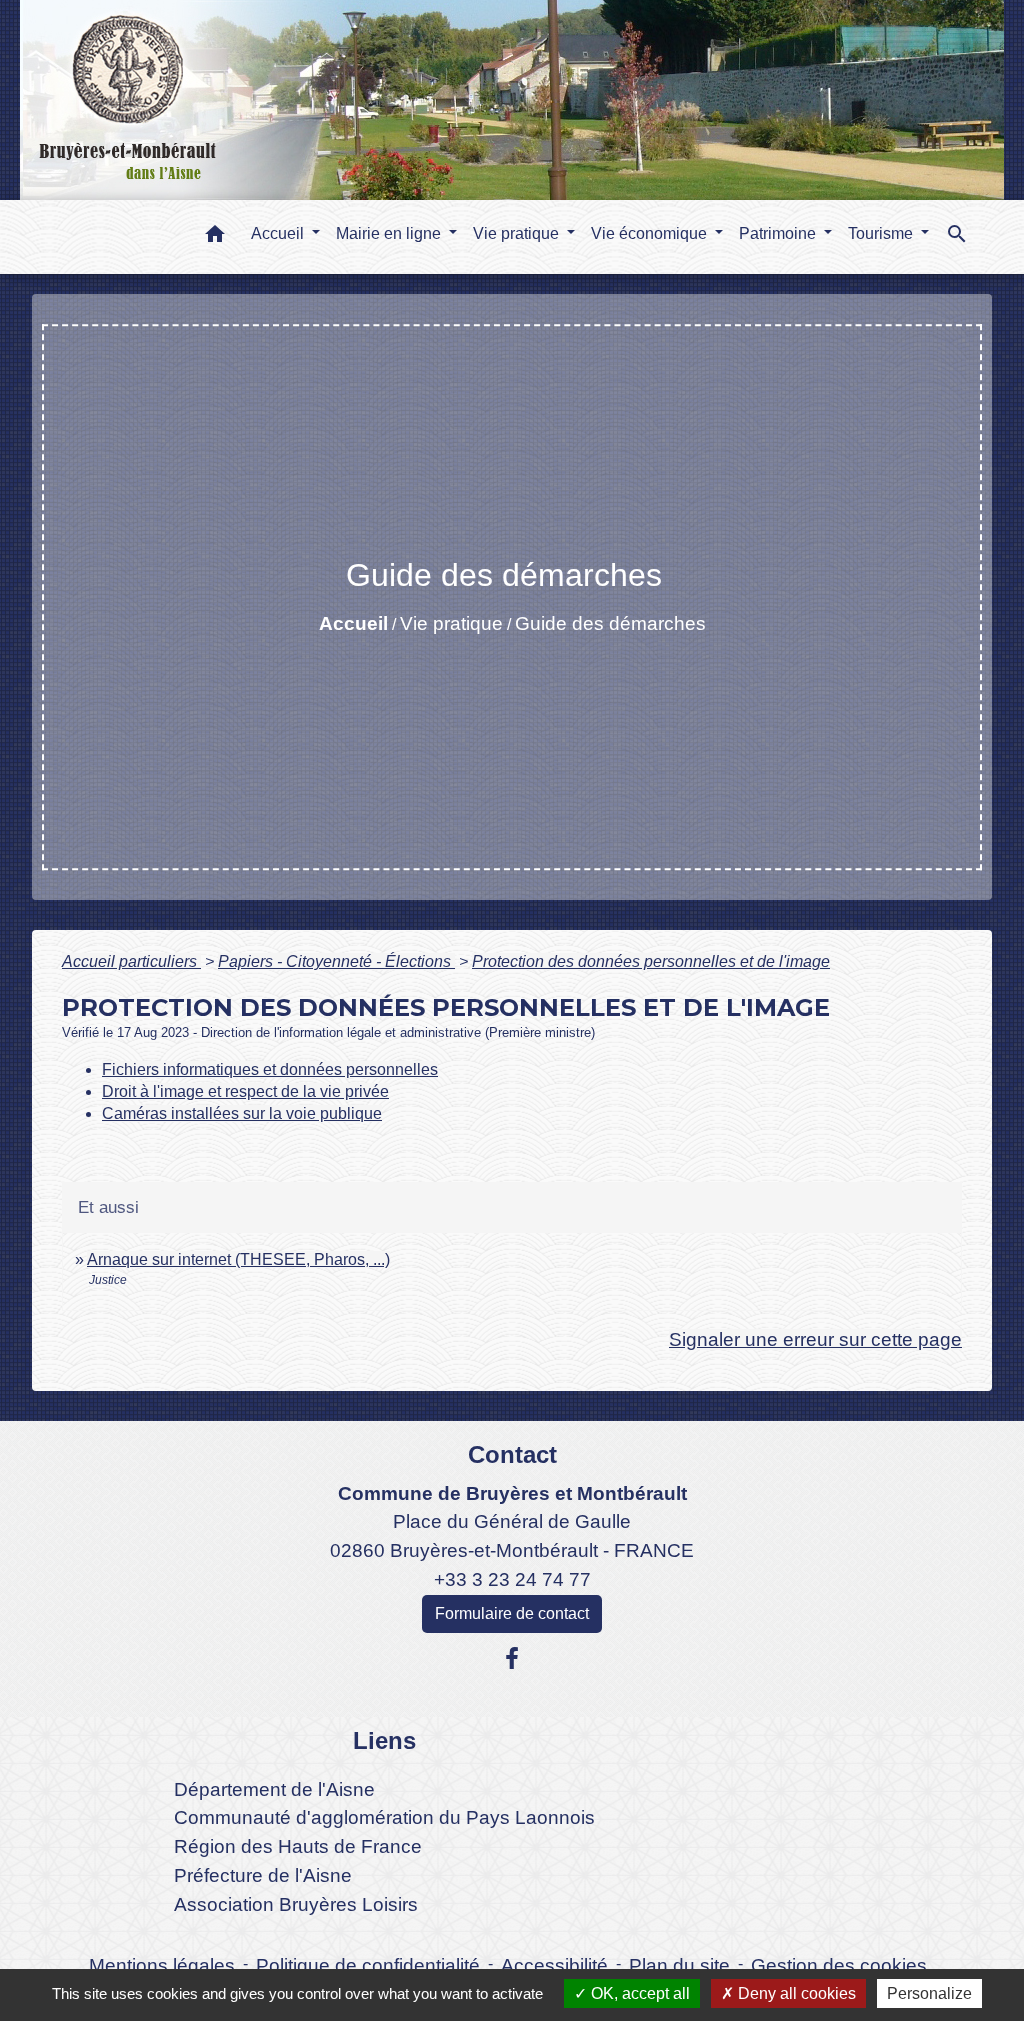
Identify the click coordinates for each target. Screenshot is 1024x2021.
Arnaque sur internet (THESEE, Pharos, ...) (238, 1259)
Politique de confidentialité (368, 1965)
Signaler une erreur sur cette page (815, 1339)
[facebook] (512, 1659)
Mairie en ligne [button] (390, 233)
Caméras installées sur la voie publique (242, 1113)
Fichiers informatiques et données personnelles (270, 1069)
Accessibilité (554, 1965)
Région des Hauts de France (298, 1846)
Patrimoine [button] (779, 233)
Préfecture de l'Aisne (263, 1875)
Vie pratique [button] (518, 233)
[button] (215, 237)
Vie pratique (451, 623)
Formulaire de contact (512, 1613)
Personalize (929, 1993)
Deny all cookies (795, 1993)
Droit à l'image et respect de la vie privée (245, 1091)
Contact (512, 1454)
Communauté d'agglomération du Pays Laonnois (384, 1817)
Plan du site (679, 1965)
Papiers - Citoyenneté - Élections (336, 961)
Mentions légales (162, 1965)
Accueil (353, 623)
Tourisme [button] (882, 233)
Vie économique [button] (651, 233)
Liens (384, 1740)
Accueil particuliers (131, 961)
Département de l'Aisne (274, 1789)
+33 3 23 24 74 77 (512, 1579)
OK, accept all (638, 1993)
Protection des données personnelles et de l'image (651, 961)
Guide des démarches (610, 623)
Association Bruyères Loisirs (296, 1904)
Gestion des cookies (839, 1965)
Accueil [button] (279, 233)
